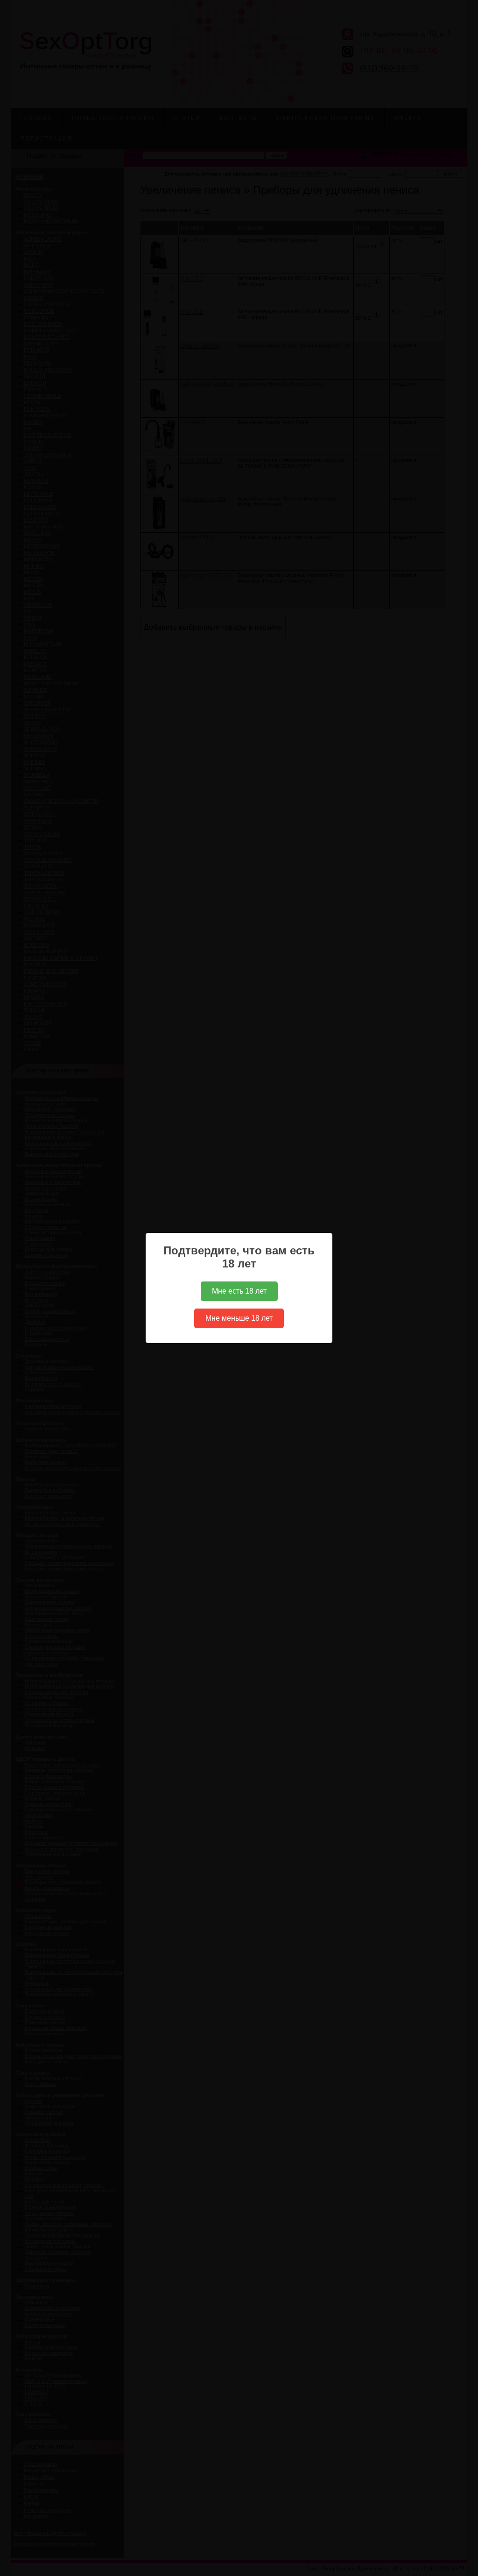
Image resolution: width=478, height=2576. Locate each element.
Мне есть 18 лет (239, 1291)
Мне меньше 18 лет (239, 1318)
